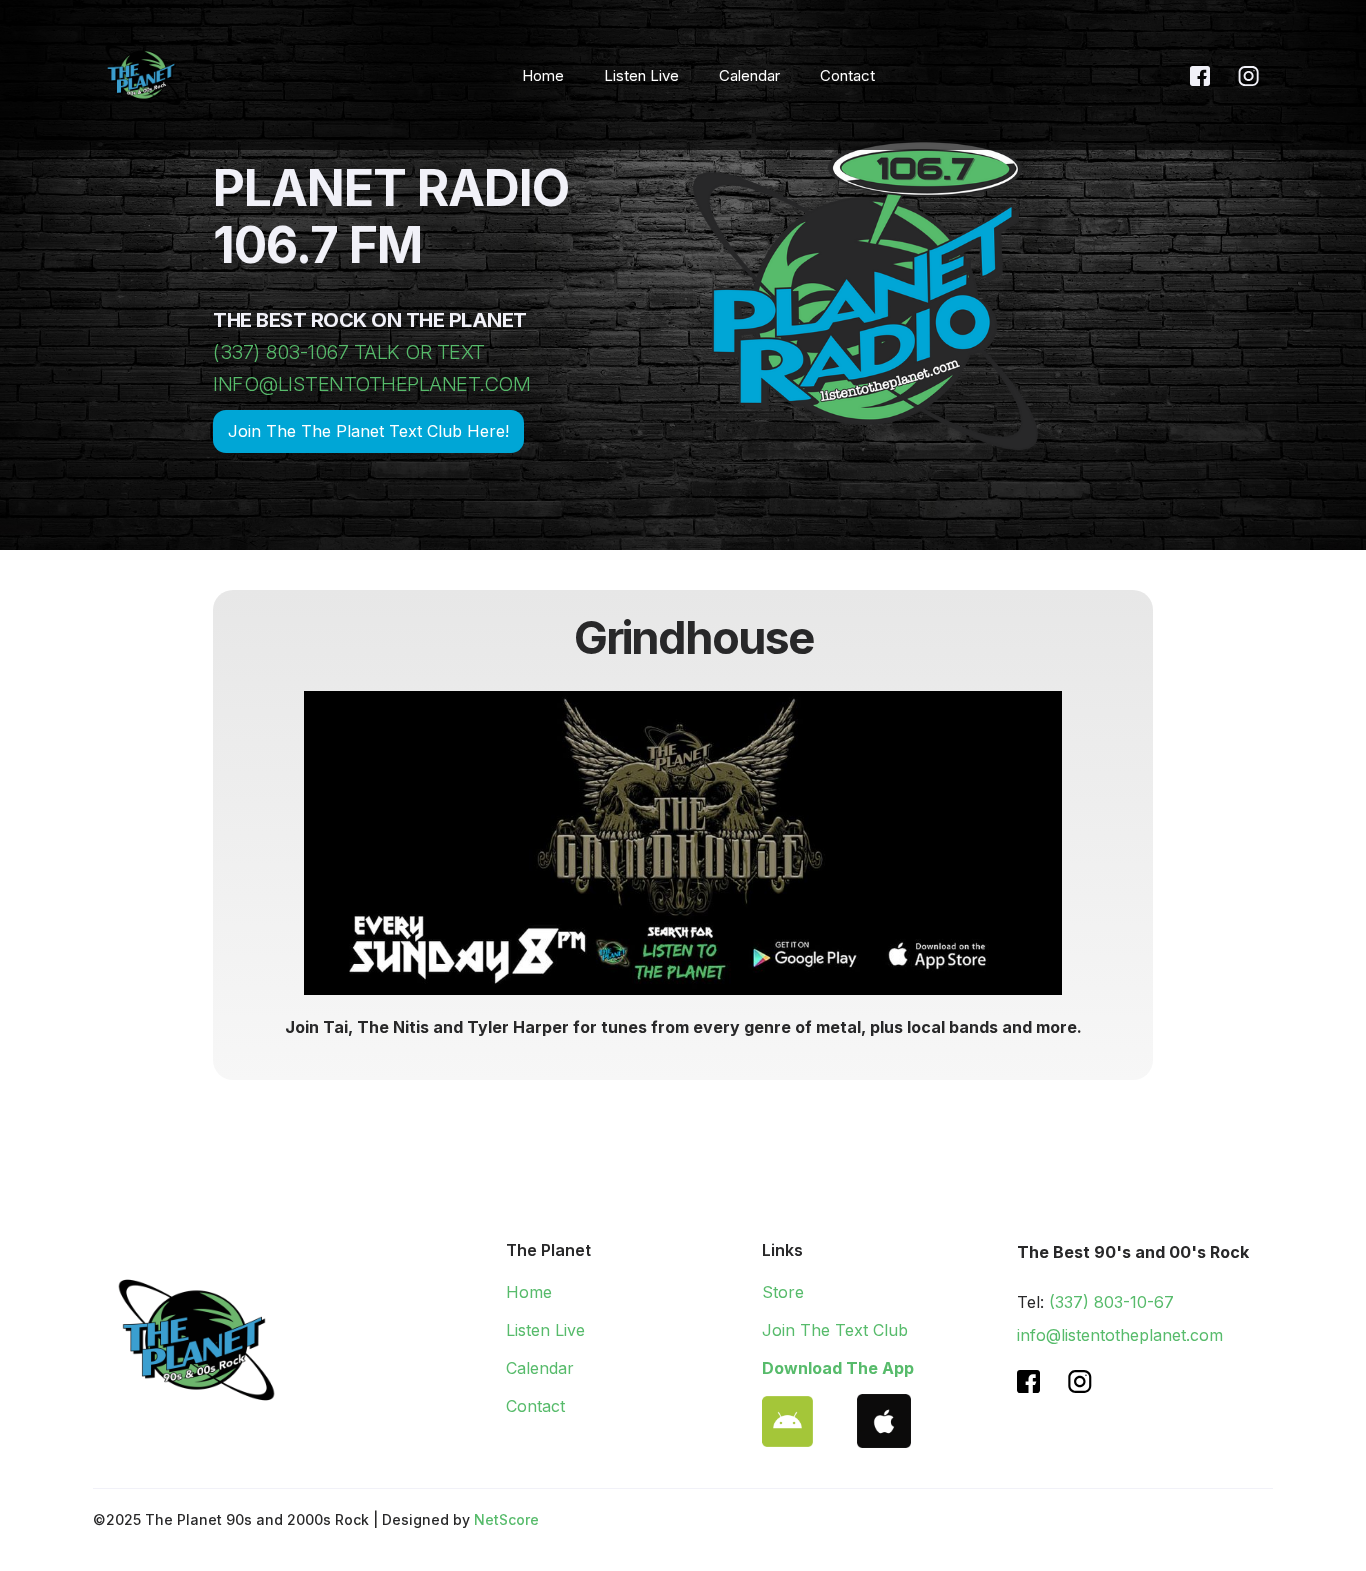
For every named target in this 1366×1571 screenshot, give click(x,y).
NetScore (506, 1519)
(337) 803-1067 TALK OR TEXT (349, 352)
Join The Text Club (835, 1330)
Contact (847, 75)
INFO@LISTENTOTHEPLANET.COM (371, 384)
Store (783, 1292)
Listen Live (641, 75)
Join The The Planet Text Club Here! (368, 431)
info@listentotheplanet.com (1120, 1335)
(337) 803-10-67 (1111, 1302)
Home (543, 75)
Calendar (749, 75)
